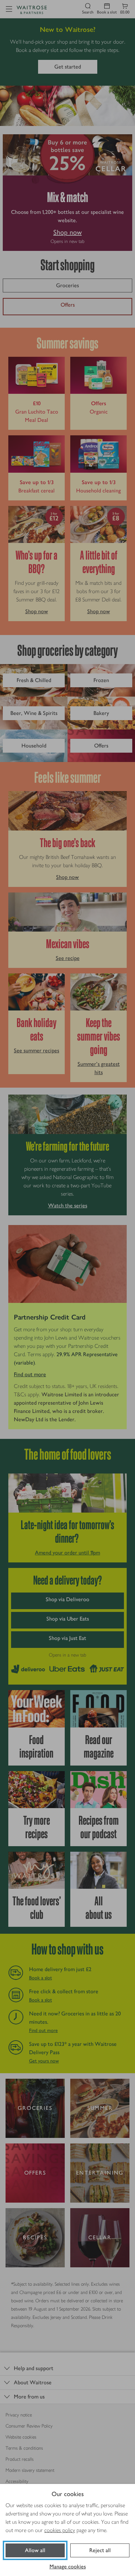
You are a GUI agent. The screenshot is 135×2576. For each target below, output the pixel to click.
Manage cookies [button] (68, 2566)
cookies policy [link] (60, 2530)
